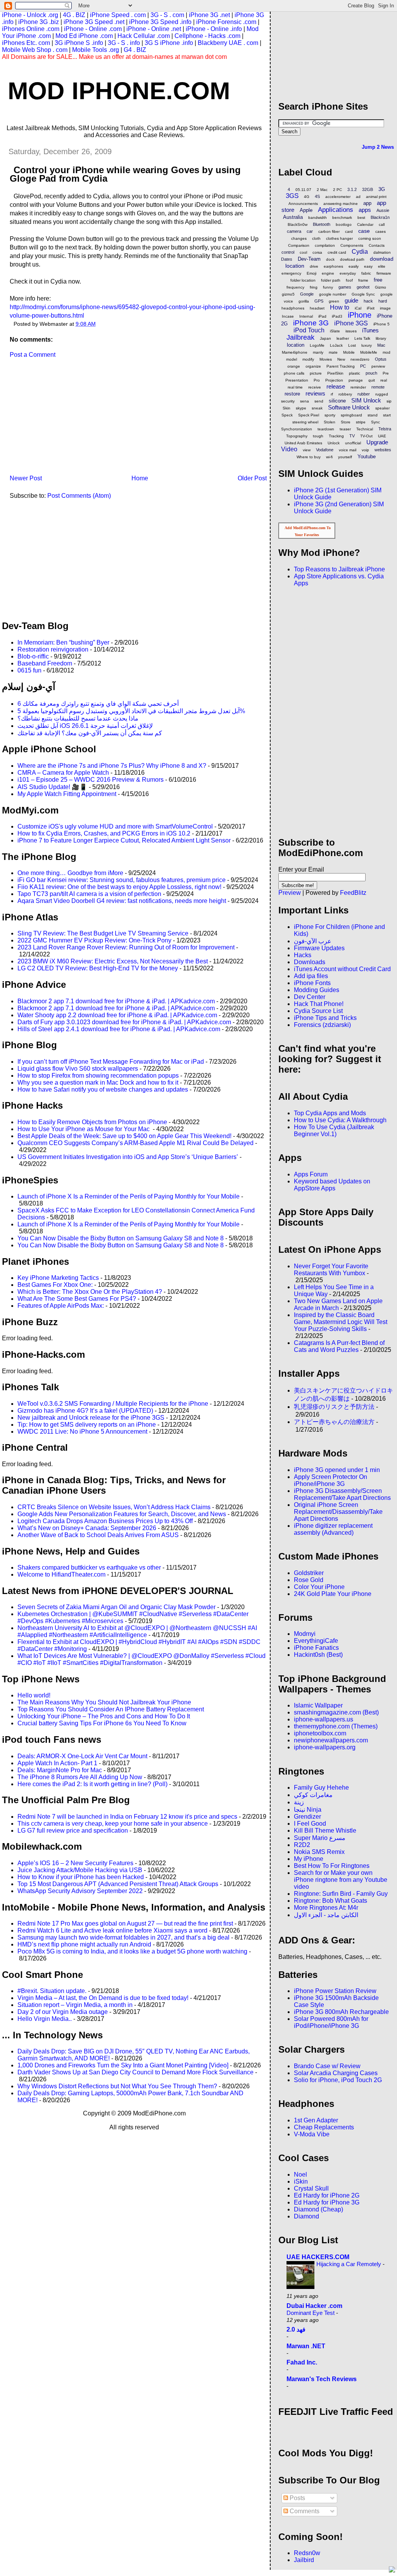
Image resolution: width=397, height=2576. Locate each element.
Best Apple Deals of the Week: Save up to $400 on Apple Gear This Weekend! (124, 1136)
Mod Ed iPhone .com (84, 36)
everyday (348, 273)
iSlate (335, 331)
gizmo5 (288, 294)
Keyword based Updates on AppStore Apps (332, 1185)
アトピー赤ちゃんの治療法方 (334, 1422)
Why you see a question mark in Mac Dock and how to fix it (98, 1083)
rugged (382, 394)
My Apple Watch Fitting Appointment (67, 794)
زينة (299, 1802)
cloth (316, 238)
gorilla (304, 301)
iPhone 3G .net (209, 15)
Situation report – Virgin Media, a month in (75, 2005)
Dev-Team (309, 259)
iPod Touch (309, 330)
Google (307, 294)
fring (314, 287)
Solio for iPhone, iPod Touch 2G (338, 2080)
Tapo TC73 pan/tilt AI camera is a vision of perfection (89, 894)
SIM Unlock (366, 400)
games (345, 287)
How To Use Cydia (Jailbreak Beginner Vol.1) (334, 1131)
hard (383, 301)
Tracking (336, 436)
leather (343, 338)
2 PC (337, 190)
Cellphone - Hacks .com (207, 36)
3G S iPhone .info (169, 43)
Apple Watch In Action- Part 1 (57, 1763)
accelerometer (338, 197)
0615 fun (29, 670)
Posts (297, 2498)
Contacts (377, 245)
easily (354, 266)
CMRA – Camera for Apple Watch (63, 773)
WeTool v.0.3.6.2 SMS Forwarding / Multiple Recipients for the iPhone (113, 1404)
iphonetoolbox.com (320, 1733)
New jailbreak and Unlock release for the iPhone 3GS (91, 1418)
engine (328, 273)
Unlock (334, 443)
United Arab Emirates (303, 443)
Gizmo (381, 287)
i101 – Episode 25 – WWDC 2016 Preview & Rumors (91, 780)
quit (372, 380)
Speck (287, 415)
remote (378, 387)
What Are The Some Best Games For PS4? (77, 1299)
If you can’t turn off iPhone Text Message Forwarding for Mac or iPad (111, 1062)
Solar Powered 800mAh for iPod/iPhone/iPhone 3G (331, 2022)
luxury (367, 345)
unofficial (353, 443)
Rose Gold (309, 1580)
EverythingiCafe (316, 1641)
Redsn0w (307, 2553)
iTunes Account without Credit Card (342, 969)
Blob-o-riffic (33, 656)
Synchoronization (297, 429)
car (310, 231)
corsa (317, 252)
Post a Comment (33, 355)
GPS (319, 301)
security (288, 401)
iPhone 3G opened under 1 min (337, 1470)
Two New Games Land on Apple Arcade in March (338, 1304)
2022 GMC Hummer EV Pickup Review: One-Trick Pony (94, 940)
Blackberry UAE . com (228, 43)
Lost (352, 345)
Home (140, 478)
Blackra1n (380, 217)
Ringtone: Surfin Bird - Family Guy (341, 1894)
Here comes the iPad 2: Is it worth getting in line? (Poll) (92, 1784)
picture (316, 373)
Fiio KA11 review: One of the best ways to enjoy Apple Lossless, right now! (119, 887)
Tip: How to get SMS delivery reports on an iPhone (87, 1425)
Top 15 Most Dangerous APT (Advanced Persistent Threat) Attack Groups (118, 1884)
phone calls (294, 373)
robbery (345, 394)
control (288, 252)
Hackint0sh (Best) (318, 1655)
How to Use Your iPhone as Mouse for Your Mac (84, 1129)
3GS (292, 196)
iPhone (360, 315)
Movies (326, 359)
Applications (336, 210)
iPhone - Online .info (214, 29)
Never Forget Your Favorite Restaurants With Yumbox (331, 1270)
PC (363, 366)
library (381, 338)
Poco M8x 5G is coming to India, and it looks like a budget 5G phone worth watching (132, 1951)
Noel (300, 2174)
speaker (382, 408)
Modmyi (305, 1634)
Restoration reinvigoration (53, 649)
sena (305, 401)
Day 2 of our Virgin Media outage (63, 2012)
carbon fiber (329, 231)
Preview (290, 893)
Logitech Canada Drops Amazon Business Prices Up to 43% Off (105, 1521)
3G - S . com (167, 15)
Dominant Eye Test (311, 2313)
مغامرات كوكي (313, 1795)
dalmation (382, 252)
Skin (287, 408)
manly (318, 352)
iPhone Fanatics (316, 1648)
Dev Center (310, 997)
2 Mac (322, 190)
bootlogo (344, 224)
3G (382, 189)
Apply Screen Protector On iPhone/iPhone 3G (331, 1480)
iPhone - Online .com (93, 29)
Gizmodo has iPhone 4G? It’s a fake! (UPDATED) (85, 1411)
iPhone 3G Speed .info (160, 22)
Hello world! (34, 1695)
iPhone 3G (311, 323)
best (361, 218)
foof (349, 280)
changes (299, 238)
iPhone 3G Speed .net (94, 22)
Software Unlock (349, 407)
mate (333, 352)
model (292, 359)
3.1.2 (352, 189)
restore (292, 394)
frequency (295, 287)
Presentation (297, 380)
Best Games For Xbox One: (55, 1285)
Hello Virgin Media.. (45, 2019)
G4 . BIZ (135, 50)
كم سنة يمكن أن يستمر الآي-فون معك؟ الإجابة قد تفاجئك (90, 733)
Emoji (312, 273)
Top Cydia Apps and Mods (330, 1113)
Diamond (306, 2216)
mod (387, 352)
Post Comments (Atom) (79, 496)
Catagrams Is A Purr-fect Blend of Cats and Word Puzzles (339, 1346)
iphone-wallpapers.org (325, 1747)
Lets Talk (362, 338)
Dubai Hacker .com (314, 2306)
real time (295, 387)
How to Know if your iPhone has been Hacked (81, 1877)
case (364, 231)
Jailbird (304, 2560)
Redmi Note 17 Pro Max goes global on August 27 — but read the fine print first (125, 1923)
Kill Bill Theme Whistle (325, 1831)
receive (315, 387)
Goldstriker (309, 1573)
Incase (288, 316)
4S (317, 196)
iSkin (301, 2181)
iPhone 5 (381, 324)
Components (352, 245)
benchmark (342, 218)
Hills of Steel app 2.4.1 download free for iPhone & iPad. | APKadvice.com (119, 1029)
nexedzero (360, 359)
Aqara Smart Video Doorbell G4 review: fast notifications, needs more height (122, 901)
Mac (381, 345)
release (336, 386)
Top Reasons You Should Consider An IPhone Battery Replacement (111, 1709)
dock (330, 259)
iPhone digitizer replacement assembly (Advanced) (333, 1529)
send (319, 401)
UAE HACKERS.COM (318, 2257)
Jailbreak (300, 337)
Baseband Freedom (45, 663)
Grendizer (307, 1817)
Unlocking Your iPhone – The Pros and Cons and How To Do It (104, 1716)
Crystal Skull (311, 2188)
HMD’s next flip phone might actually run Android (84, 1944)
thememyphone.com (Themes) (336, 1726)
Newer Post (26, 478)
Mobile (349, 352)
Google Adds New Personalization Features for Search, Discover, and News (122, 1514)
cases (381, 231)
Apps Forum (311, 1174)
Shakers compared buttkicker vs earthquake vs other (89, 1567)
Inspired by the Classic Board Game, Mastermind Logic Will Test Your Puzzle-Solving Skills (341, 1322)
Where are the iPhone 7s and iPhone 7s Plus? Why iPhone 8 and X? (112, 766)
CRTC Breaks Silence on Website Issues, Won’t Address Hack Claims (114, 1507)
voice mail (348, 450)
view (307, 450)
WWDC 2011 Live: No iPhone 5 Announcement (82, 1432)
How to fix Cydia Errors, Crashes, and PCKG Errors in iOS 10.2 (104, 833)
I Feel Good (310, 1824)
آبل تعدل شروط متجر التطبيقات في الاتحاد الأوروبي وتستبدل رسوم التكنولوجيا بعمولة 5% (131, 711)
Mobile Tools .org (96, 50)
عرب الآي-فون (313, 941)
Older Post (252, 478)
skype (301, 408)
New (341, 359)
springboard (351, 415)
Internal (306, 316)
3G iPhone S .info (79, 43)
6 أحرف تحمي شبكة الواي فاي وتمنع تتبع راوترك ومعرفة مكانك (98, 704)
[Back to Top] (392, 2570)
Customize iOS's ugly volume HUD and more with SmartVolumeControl (115, 826)
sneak (317, 408)
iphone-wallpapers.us (324, 1719)
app (367, 203)
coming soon (370, 238)
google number (333, 294)
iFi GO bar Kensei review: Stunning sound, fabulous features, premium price (122, 880)
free (378, 280)
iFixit (371, 308)
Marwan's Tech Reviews (322, 2379)
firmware (384, 273)
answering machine (341, 204)
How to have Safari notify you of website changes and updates (103, 1089)
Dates (287, 259)
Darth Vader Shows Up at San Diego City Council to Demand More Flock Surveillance (135, 2072)
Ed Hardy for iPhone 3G (327, 2202)
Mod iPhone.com (119, 91)
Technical (365, 429)
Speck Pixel (309, 415)
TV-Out (366, 436)
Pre (386, 373)
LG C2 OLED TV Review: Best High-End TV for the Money (98, 968)
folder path (331, 280)
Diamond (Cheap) (318, 2209)
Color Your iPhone (319, 1587)
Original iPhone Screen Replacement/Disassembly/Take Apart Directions (338, 1512)
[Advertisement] (60, 419)
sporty (330, 415)
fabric (366, 273)
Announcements (303, 204)
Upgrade (377, 442)
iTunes (370, 330)
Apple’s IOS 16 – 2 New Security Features (75, 1863)
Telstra (385, 429)
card (349, 231)
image (385, 308)
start (387, 415)
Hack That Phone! (319, 1004)
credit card (337, 252)
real (384, 380)
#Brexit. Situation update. (52, 1991)
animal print (376, 197)
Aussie (383, 210)
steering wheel (305, 422)
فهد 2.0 (296, 2329)
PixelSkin (335, 373)
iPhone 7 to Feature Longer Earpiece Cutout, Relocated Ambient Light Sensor (124, 840)
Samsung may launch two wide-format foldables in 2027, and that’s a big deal (123, 1937)
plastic (355, 373)
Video (289, 449)
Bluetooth (322, 224)
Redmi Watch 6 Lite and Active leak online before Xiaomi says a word (112, 1930)
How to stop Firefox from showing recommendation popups (98, 1076)
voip (365, 450)
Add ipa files (311, 976)
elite (382, 266)
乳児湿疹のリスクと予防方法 (334, 1407)
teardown (326, 429)
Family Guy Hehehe (321, 1788)
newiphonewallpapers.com (331, 1740)
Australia (293, 217)
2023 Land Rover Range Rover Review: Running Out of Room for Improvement (126, 947)
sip (389, 401)
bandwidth (318, 218)
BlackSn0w (298, 224)
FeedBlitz (353, 893)
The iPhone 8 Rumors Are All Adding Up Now (80, 1777)
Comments (304, 2511)
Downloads (310, 962)
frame (363, 280)
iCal (358, 308)
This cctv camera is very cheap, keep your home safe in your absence (113, 1824)
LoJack (336, 345)
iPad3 (337, 316)
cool (303, 252)
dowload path (352, 259)
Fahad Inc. (302, 2362)
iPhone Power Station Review (335, 1991)
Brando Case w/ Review (327, 2066)
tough (318, 436)
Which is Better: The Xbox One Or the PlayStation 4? (90, 1292)
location (296, 345)
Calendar (365, 224)
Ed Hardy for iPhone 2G (327, 2195)
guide (351, 300)
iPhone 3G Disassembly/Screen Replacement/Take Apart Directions (342, 1494)
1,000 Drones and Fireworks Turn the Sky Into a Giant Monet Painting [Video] (123, 2065)
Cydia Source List (318, 1011)
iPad (322, 316)
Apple (306, 210)
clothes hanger (339, 238)
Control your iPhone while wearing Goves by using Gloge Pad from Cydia (125, 174)
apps (365, 210)
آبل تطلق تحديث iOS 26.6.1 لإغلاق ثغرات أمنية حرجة (85, 726)
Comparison (299, 245)
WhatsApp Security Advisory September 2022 (80, 1891)
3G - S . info (124, 43)
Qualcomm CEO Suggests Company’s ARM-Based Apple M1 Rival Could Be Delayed (135, 1143)
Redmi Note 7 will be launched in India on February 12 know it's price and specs (127, 1817)
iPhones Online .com (31, 29)
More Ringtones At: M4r (326, 1908)
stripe (361, 422)
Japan (325, 338)
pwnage (356, 380)
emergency (291, 273)
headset (317, 308)
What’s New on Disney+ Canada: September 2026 (87, 1528)
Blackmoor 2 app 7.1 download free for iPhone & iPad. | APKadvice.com (116, 1001)
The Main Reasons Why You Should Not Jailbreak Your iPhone (104, 1702)
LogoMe (317, 345)
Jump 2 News (378, 147)
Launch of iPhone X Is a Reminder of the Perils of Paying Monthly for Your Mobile (129, 1196)
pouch (371, 373)
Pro (317, 380)
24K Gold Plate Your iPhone (333, 1594)
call (382, 224)
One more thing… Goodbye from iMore (70, 873)
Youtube (367, 457)
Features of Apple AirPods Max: (61, 1306)
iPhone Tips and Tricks (325, 1018)
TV (352, 436)
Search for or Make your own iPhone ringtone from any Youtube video (341, 1880)
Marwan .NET (306, 2346)
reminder (358, 387)
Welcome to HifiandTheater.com (61, 1574)
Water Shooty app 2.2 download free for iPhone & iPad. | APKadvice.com (117, 1015)
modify (308, 359)
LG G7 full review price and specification (73, 1831)
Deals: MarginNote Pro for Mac (60, 1770)
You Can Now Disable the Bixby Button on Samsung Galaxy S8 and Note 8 (121, 1238)
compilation (325, 245)
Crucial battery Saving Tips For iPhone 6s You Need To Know (102, 1723)
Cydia (360, 252)
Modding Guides (317, 990)
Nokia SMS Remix (319, 1852)
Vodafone (325, 450)
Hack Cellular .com (144, 36)
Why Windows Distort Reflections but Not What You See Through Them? (117, 2086)
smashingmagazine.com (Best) (336, 1712)
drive (314, 266)
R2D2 (302, 1845)
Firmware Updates (319, 948)
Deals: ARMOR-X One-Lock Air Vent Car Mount (82, 1756)
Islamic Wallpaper (318, 1705)
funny (328, 287)
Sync (375, 422)
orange (294, 366)
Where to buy (309, 457)
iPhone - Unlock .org (30, 15)
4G (307, 197)
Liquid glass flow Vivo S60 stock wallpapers (78, 1069)
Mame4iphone (295, 352)
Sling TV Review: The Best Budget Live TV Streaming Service (103, 933)
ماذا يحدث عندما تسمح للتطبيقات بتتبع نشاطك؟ (78, 718)
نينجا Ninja (308, 1810)
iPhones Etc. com (26, 43)
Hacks (303, 955)
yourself (345, 457)
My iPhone (309, 1859)
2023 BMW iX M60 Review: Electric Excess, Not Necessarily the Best (113, 961)
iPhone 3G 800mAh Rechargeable (341, 2012)
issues (351, 331)
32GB (368, 189)
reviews (315, 393)
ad (358, 197)
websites (383, 450)
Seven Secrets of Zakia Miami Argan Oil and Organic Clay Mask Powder (117, 1607)
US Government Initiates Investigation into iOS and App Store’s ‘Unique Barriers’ (128, 1157)
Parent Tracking (341, 366)
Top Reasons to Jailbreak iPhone (339, 569)
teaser (345, 429)
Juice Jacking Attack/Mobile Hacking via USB (80, 1870)
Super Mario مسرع (320, 1838)
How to (340, 307)
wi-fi (329, 457)
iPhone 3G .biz (39, 22)
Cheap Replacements (324, 2127)
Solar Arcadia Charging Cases (336, 2073)
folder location (303, 280)
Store (346, 422)
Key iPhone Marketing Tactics (58, 1278)
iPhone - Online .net (154, 29)
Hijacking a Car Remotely (350, 2264)
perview (378, 366)
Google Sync (363, 294)
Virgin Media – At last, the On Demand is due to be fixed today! (103, 1998)
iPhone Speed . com (118, 15)
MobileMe (369, 352)
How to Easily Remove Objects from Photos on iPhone (92, 1122)
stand (373, 415)
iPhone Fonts (312, 983)
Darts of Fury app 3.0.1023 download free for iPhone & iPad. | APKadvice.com (124, 1022)
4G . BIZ (74, 15)
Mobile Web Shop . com (35, 50)
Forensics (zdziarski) (322, 1025)
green (334, 301)
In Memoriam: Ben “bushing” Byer (63, 642)
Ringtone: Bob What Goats (331, 1901)
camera (294, 231)
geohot (363, 287)
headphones (293, 308)
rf (332, 394)
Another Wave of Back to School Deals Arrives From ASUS (98, 1535)
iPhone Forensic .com (226, 22)
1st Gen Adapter (316, 2120)
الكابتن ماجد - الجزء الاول (326, 1915)
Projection (334, 380)
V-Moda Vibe (312, 2134)
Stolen (330, 422)
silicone (337, 401)
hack (368, 301)
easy (368, 266)
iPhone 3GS (351, 323)
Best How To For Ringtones (332, 1866)
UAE (382, 436)
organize (313, 366)
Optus (381, 359)
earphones (333, 266)
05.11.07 (303, 190)
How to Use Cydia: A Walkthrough (340, 1120)
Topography (297, 436)
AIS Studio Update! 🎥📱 (52, 787)
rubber (364, 394)
